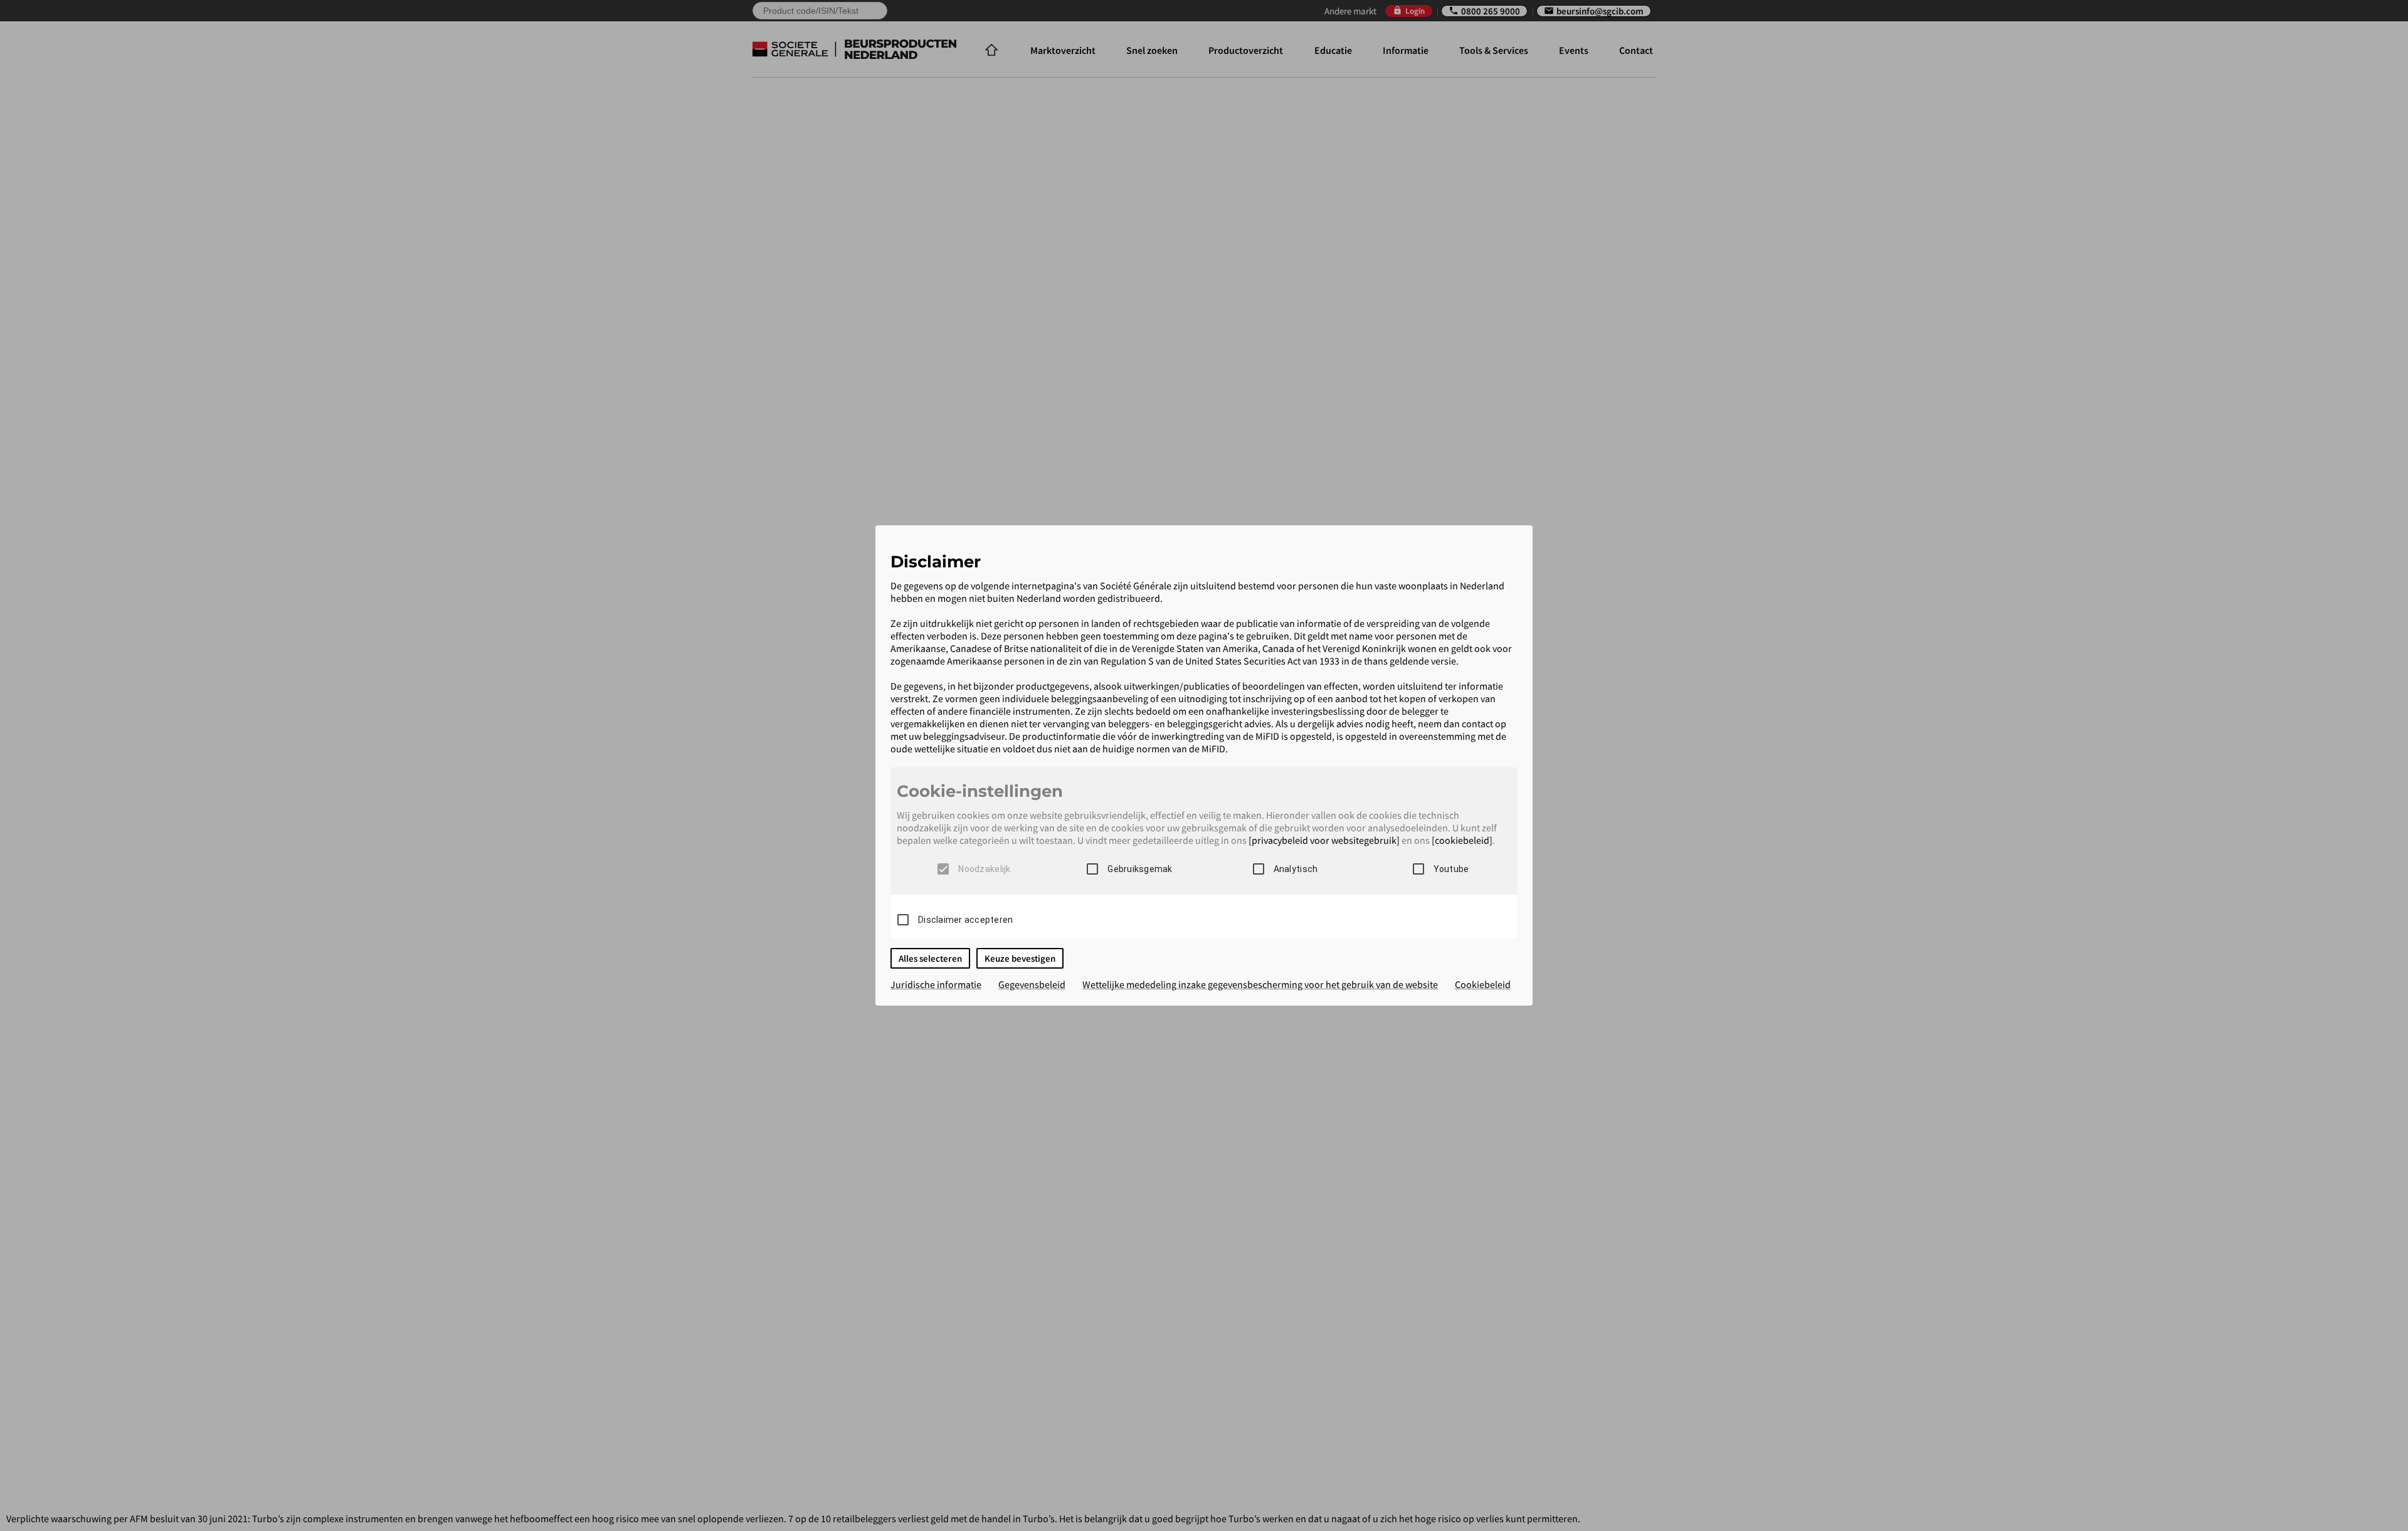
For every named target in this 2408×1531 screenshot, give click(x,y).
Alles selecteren (930, 958)
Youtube (1451, 869)
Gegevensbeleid (1032, 984)
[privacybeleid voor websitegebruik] (1324, 840)
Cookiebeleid (1483, 984)
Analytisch (1296, 869)
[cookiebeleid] (1462, 840)
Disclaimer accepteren (965, 920)
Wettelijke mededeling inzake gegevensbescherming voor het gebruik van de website (1260, 984)
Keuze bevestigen (1020, 958)
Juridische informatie (936, 984)
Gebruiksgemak (1140, 869)
